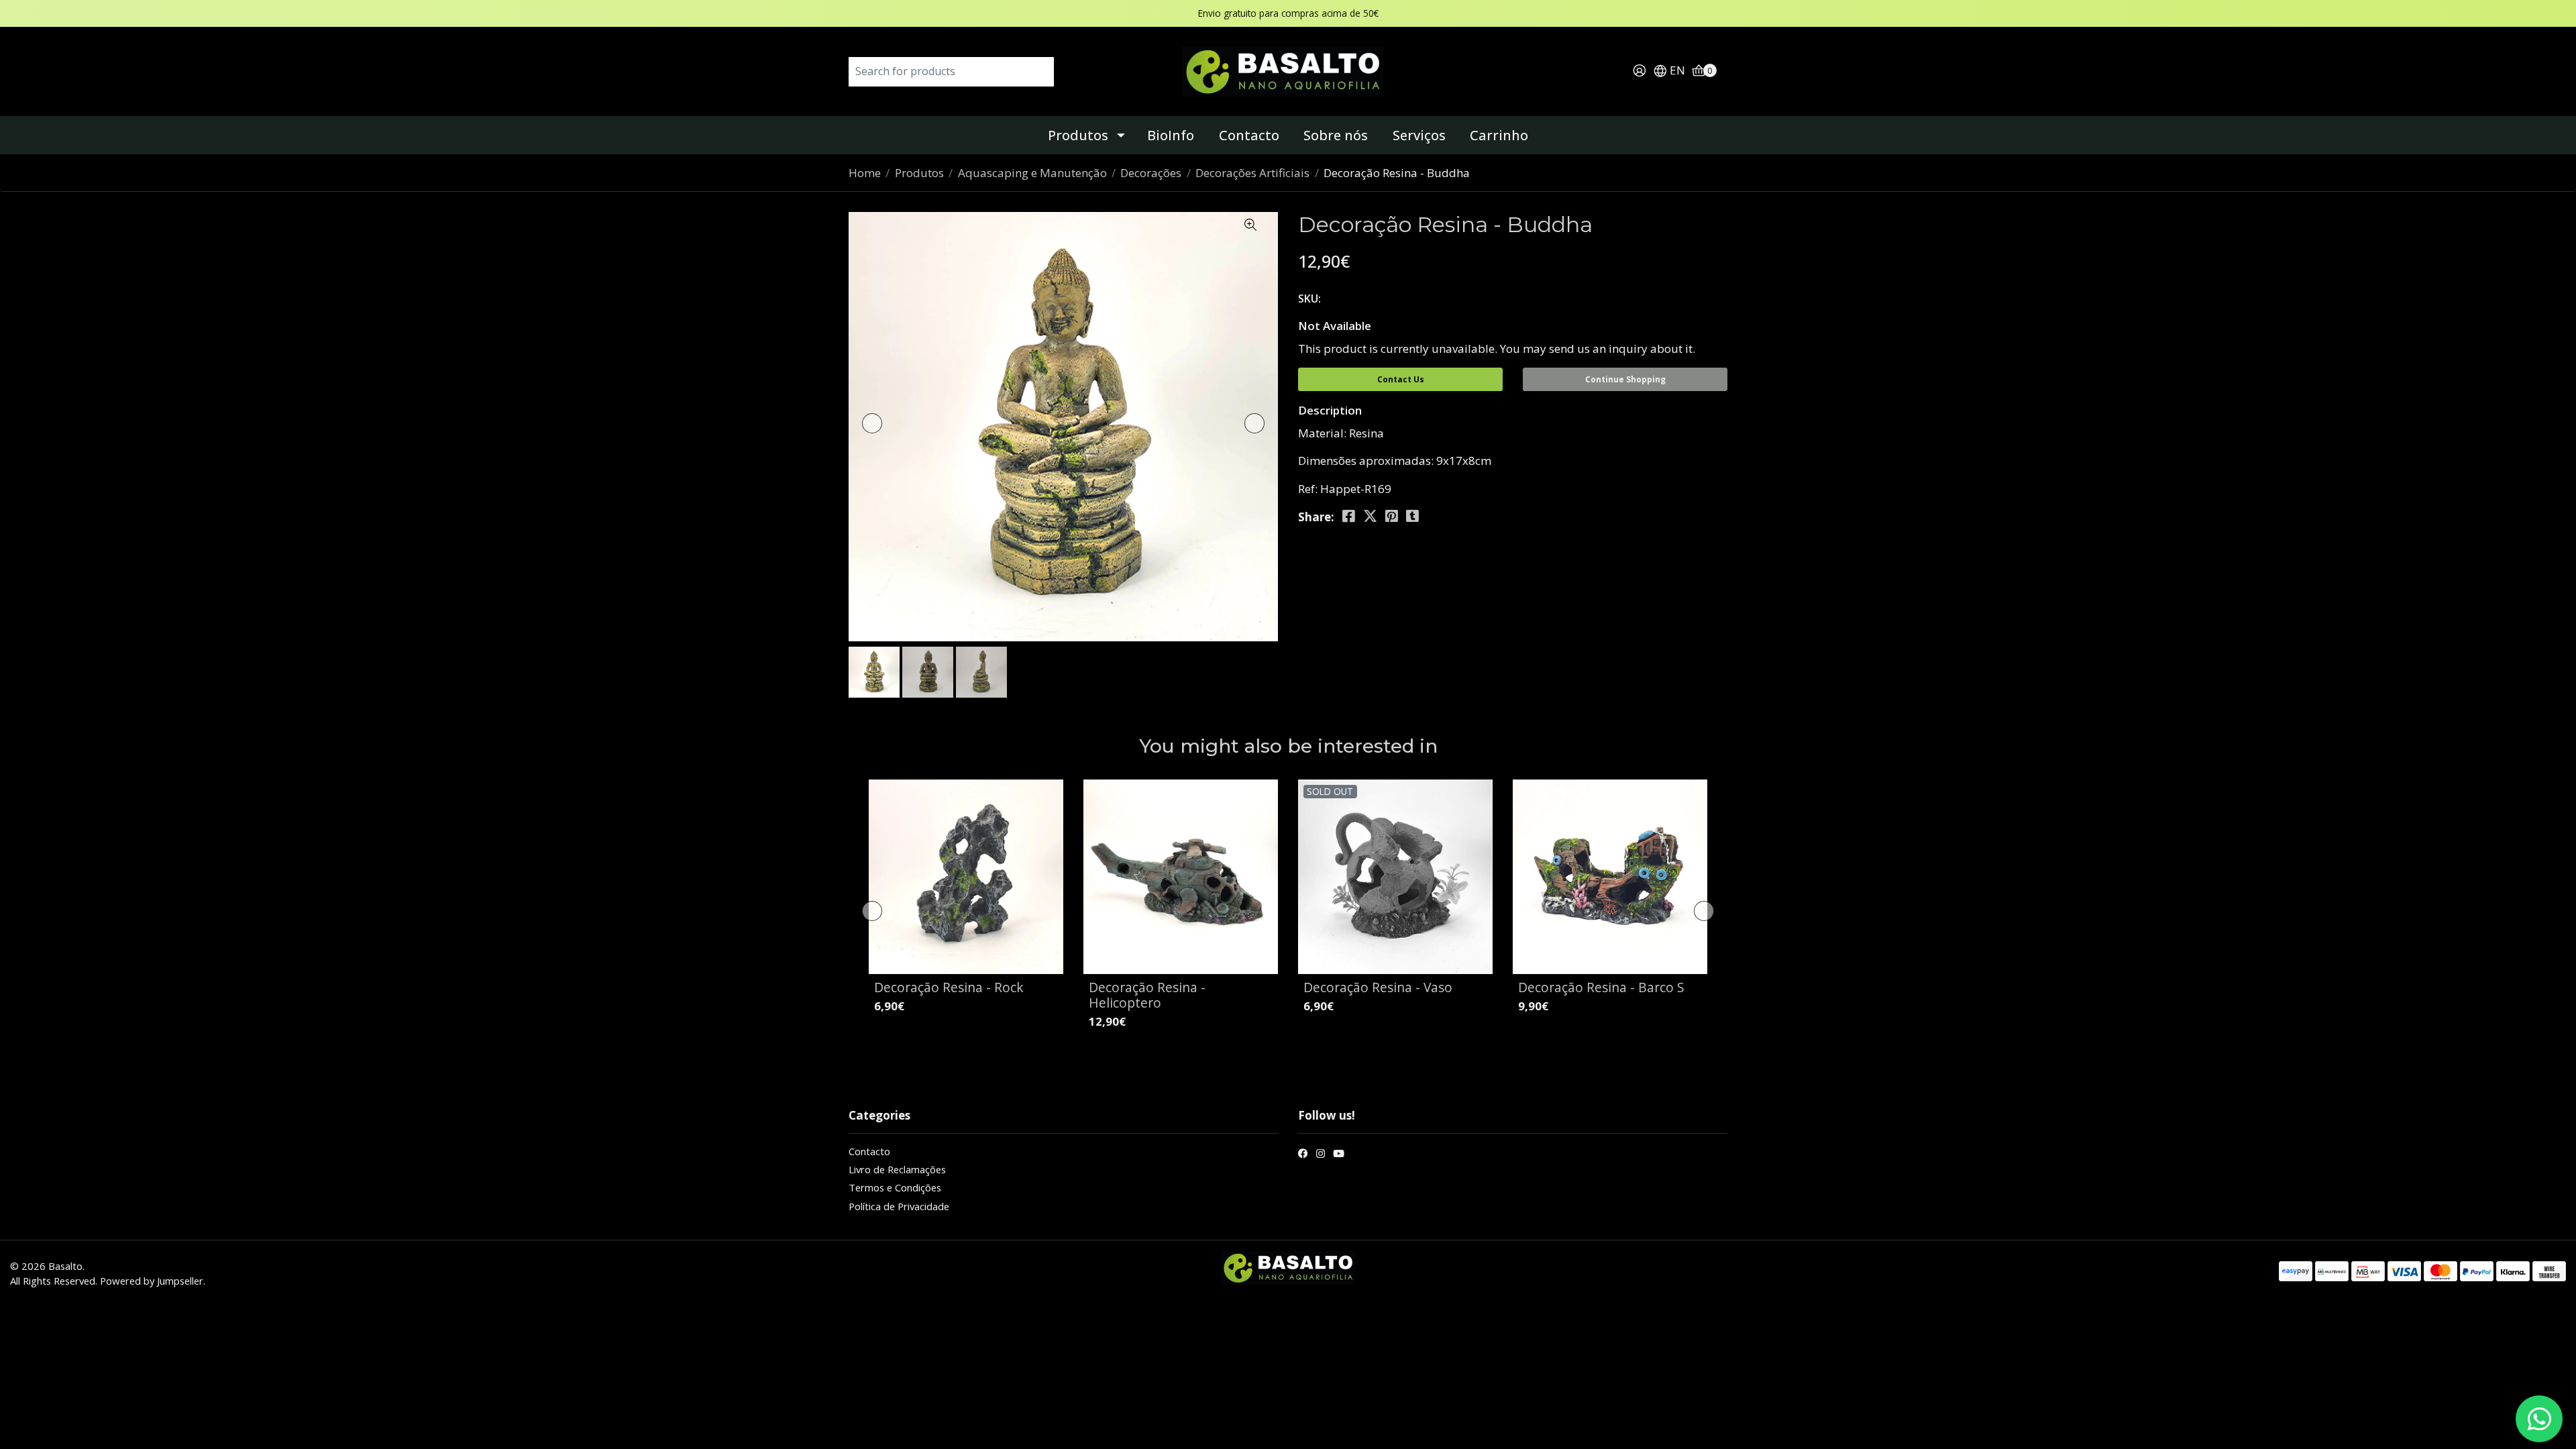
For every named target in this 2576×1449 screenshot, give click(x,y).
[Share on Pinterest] (1392, 516)
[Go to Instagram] (1321, 1155)
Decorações (1151, 173)
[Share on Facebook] (1349, 516)
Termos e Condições (895, 1187)
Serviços (1419, 135)
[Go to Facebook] (1303, 1155)
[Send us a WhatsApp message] (2539, 1419)
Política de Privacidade (899, 1206)
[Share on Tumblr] (1412, 516)
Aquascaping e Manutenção (1032, 173)
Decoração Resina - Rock (949, 987)
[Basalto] (1288, 70)
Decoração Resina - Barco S (1601, 987)
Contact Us (1401, 379)
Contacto (1249, 135)
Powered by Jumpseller (152, 1281)
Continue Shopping (1625, 379)
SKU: (1309, 299)
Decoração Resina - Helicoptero (1147, 995)
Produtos (1078, 135)
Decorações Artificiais (1252, 173)
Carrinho (1499, 135)
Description (1330, 410)
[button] (1669, 71)
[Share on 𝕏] (1370, 516)
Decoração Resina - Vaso (1378, 987)
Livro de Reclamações (897, 1169)
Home (865, 173)
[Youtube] (1339, 1155)
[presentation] (872, 423)
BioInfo (1171, 135)
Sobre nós (1336, 135)
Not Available (1335, 326)
